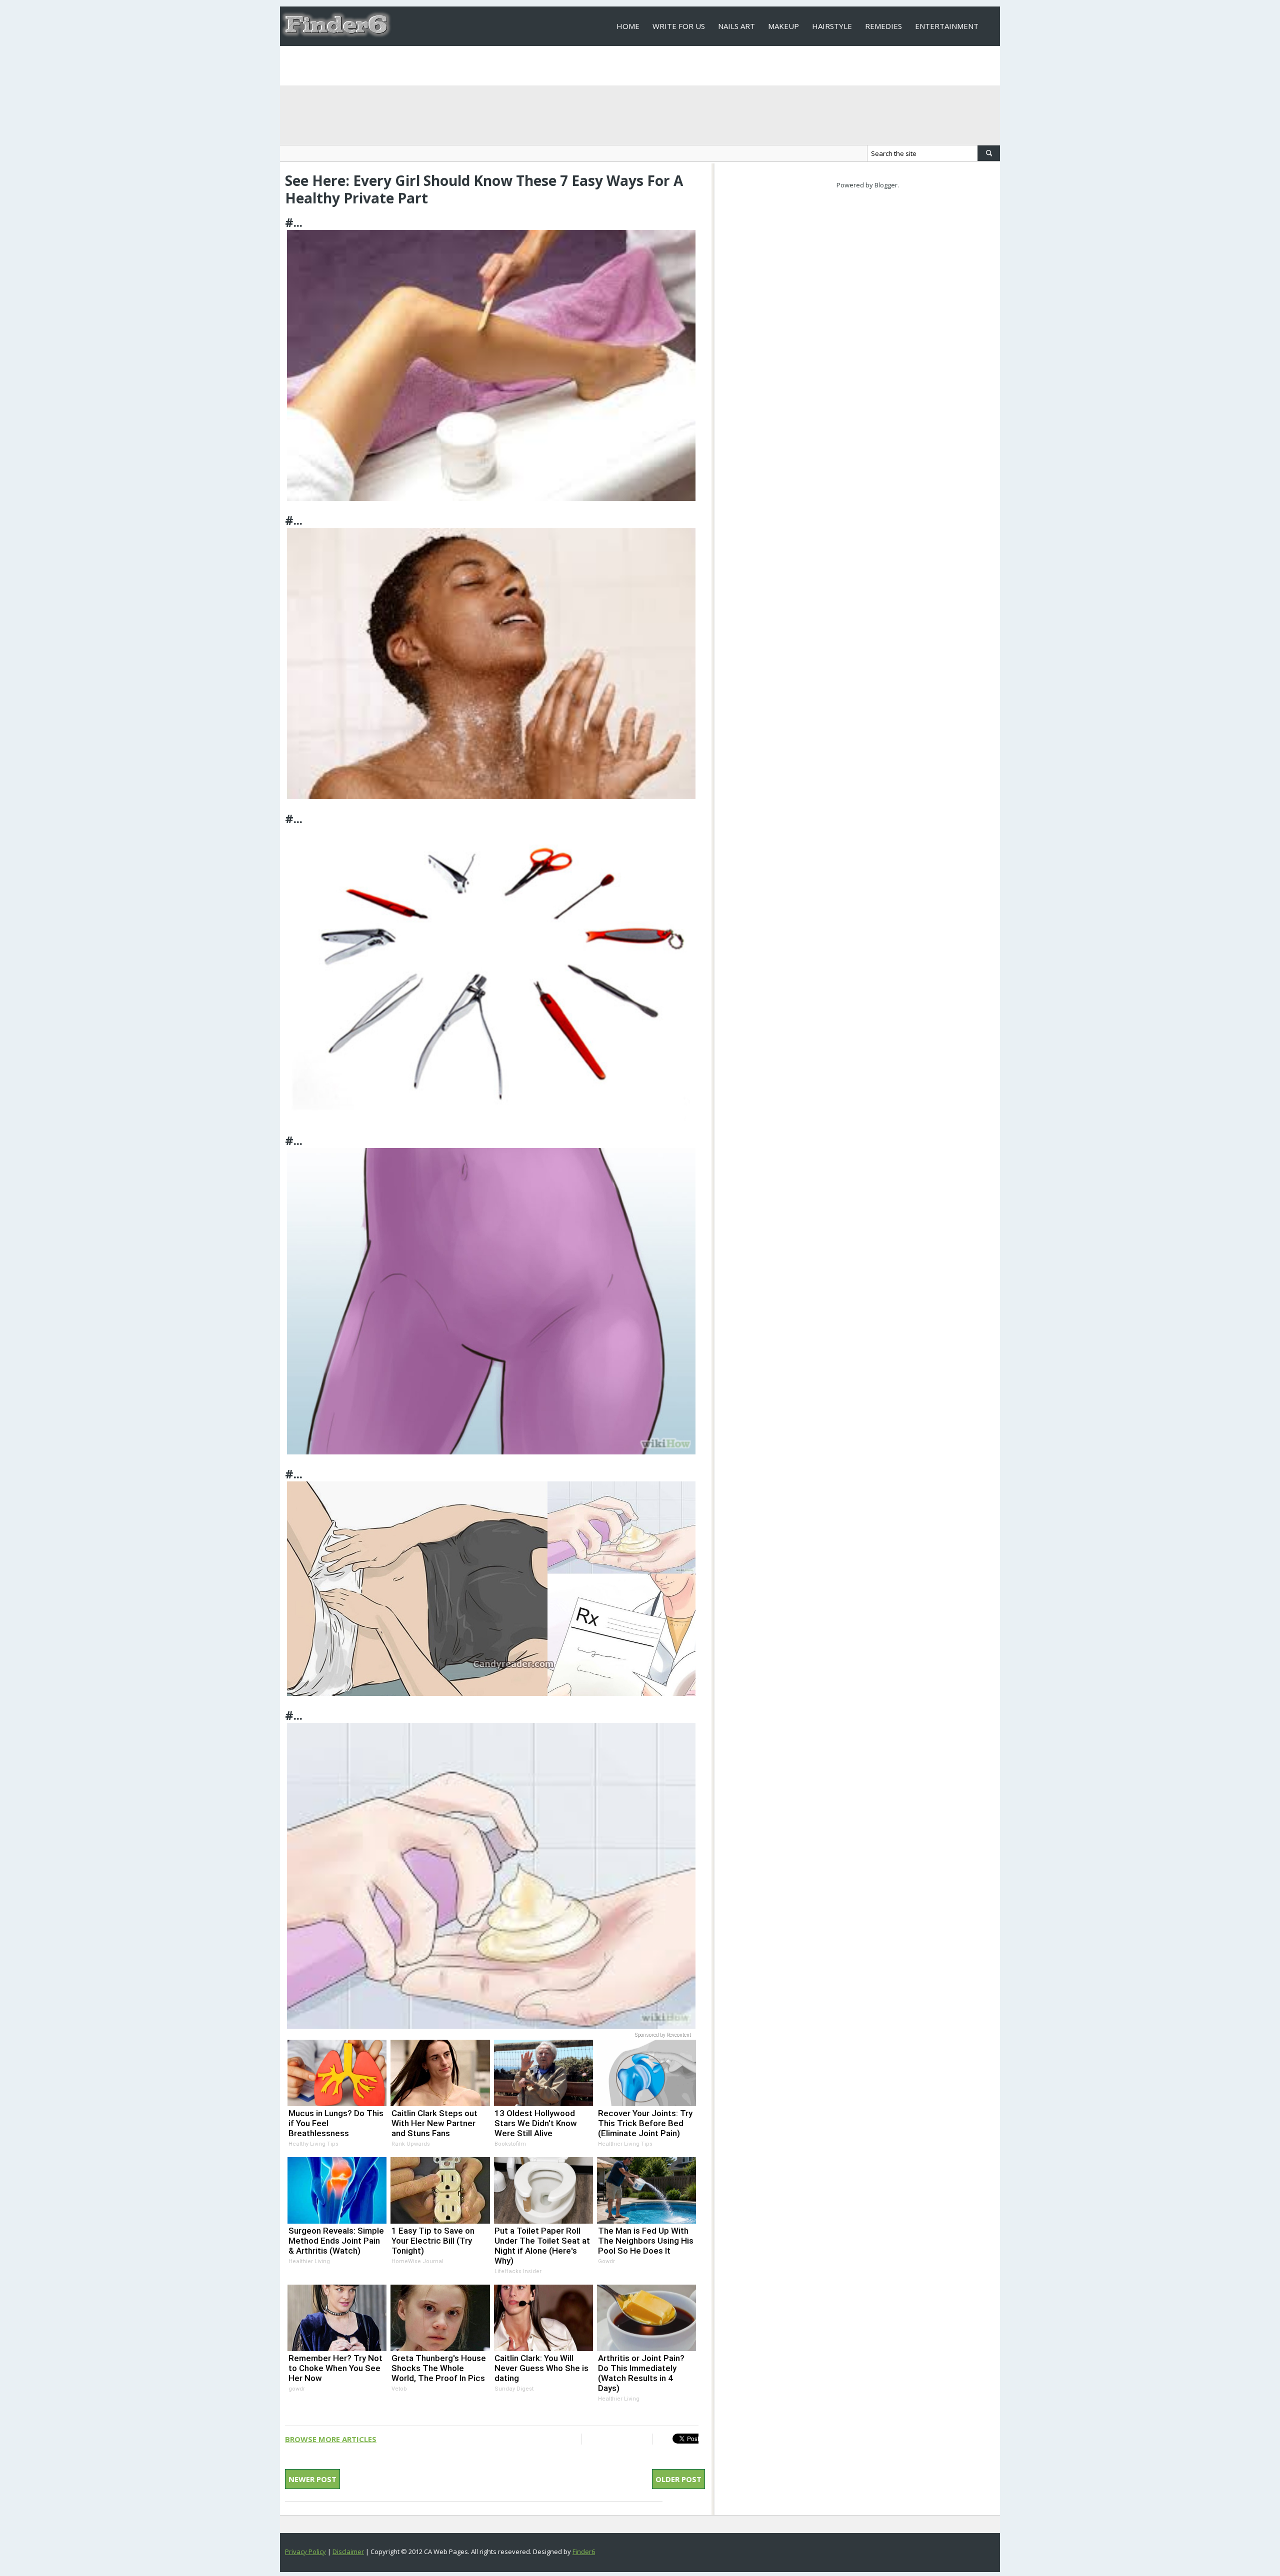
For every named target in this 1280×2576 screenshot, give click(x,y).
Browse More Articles (331, 2439)
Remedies (883, 26)
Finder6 (584, 2552)
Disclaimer (348, 2552)
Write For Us (679, 26)
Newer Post (312, 2479)
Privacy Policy (305, 2552)
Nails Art (736, 26)
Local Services (646, 65)
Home (628, 26)
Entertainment (947, 26)
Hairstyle (832, 26)
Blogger (886, 185)
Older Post (678, 2479)
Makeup (783, 26)
